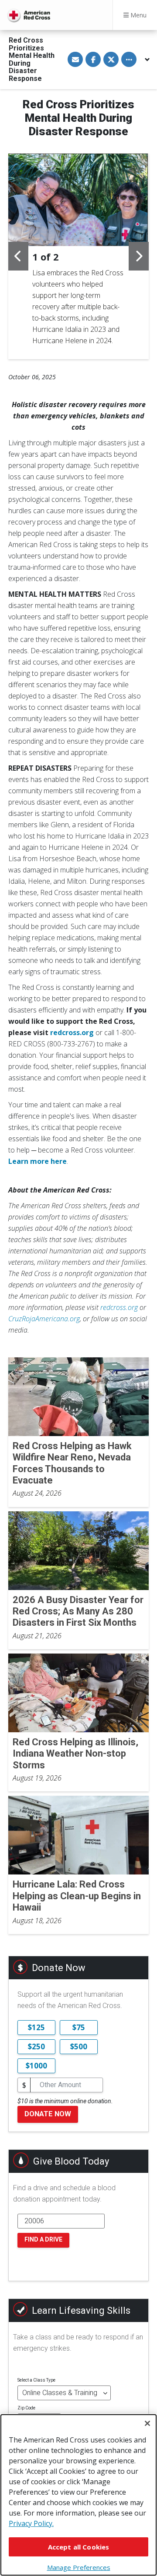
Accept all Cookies (79, 2547)
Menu (138, 15)
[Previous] (18, 256)
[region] (78, 2495)
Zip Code (26, 2408)
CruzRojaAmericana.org (44, 1319)
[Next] (139, 256)
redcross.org (119, 1307)
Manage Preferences (79, 2567)
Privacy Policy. (31, 2523)
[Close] (147, 2423)
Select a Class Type (36, 2380)
